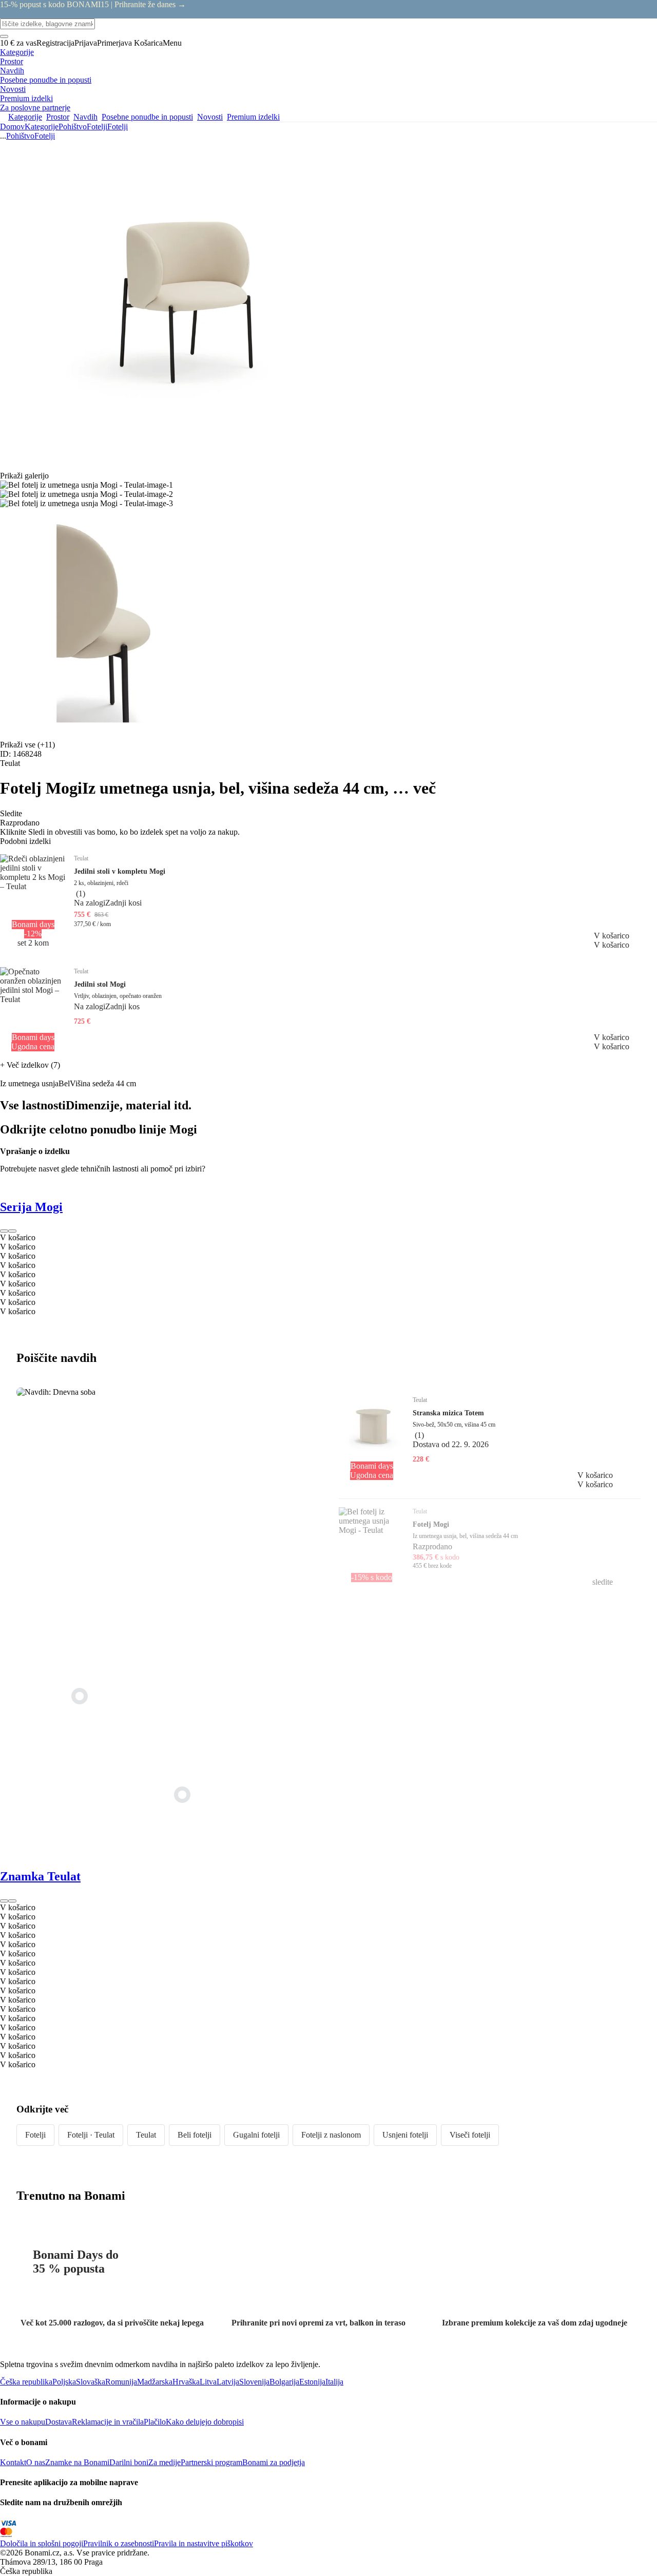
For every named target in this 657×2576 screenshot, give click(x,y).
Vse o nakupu (23, 2422)
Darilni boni (129, 2462)
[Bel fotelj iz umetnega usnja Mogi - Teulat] (80, 1696)
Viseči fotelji (470, 2135)
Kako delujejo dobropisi (205, 2422)
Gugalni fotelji (256, 2135)
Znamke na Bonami (77, 2462)
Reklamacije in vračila (108, 2422)
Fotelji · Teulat (91, 2135)
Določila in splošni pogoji (42, 2543)
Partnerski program (211, 2462)
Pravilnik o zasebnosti (119, 2543)
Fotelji (118, 127)
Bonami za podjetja (274, 2462)
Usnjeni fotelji (405, 2135)
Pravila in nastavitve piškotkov (204, 2543)
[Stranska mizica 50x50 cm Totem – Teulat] (182, 1795)
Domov (12, 127)
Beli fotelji (195, 2135)
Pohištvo (73, 127)
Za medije (165, 2462)
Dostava (59, 2422)
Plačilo (155, 2422)
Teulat (146, 2135)
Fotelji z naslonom (331, 2135)
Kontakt (13, 2462)
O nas (36, 2462)
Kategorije (42, 127)
